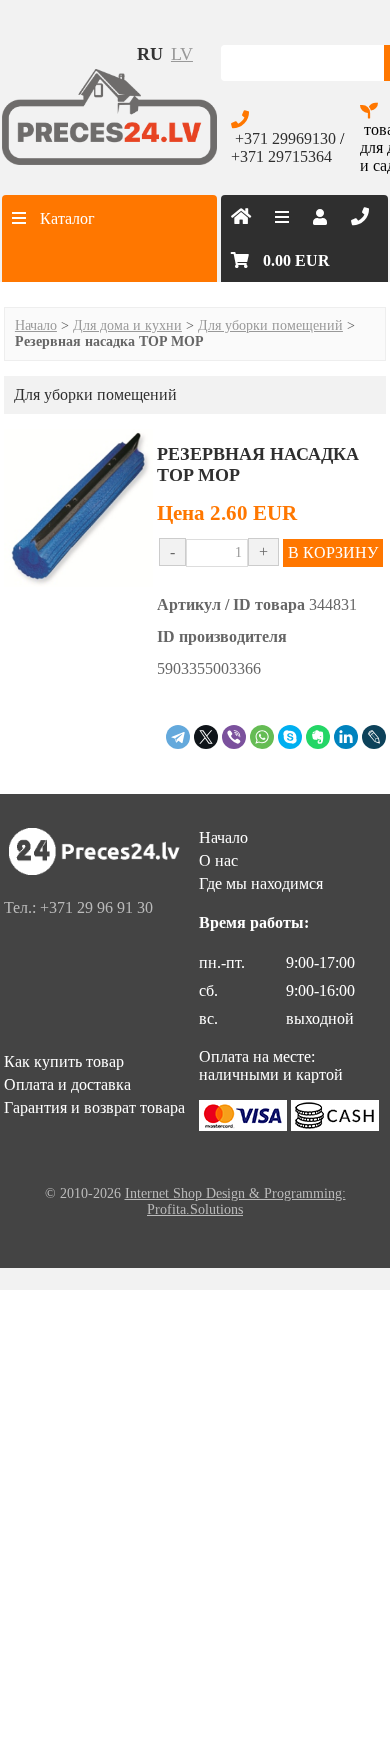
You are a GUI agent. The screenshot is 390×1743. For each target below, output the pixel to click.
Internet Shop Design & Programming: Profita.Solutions (235, 1201)
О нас (218, 860)
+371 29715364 (281, 156)
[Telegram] (178, 737)
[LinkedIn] (346, 737)
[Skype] (290, 737)
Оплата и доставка (67, 1084)
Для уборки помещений (270, 325)
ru (150, 54)
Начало (36, 325)
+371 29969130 (285, 138)
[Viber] (234, 737)
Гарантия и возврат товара (94, 1107)
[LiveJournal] (374, 737)
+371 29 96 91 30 (96, 907)
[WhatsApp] (262, 737)
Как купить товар (64, 1061)
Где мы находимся (261, 883)
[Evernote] (318, 737)
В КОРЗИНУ (333, 552)
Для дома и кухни (127, 325)
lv (182, 54)
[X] (206, 737)
